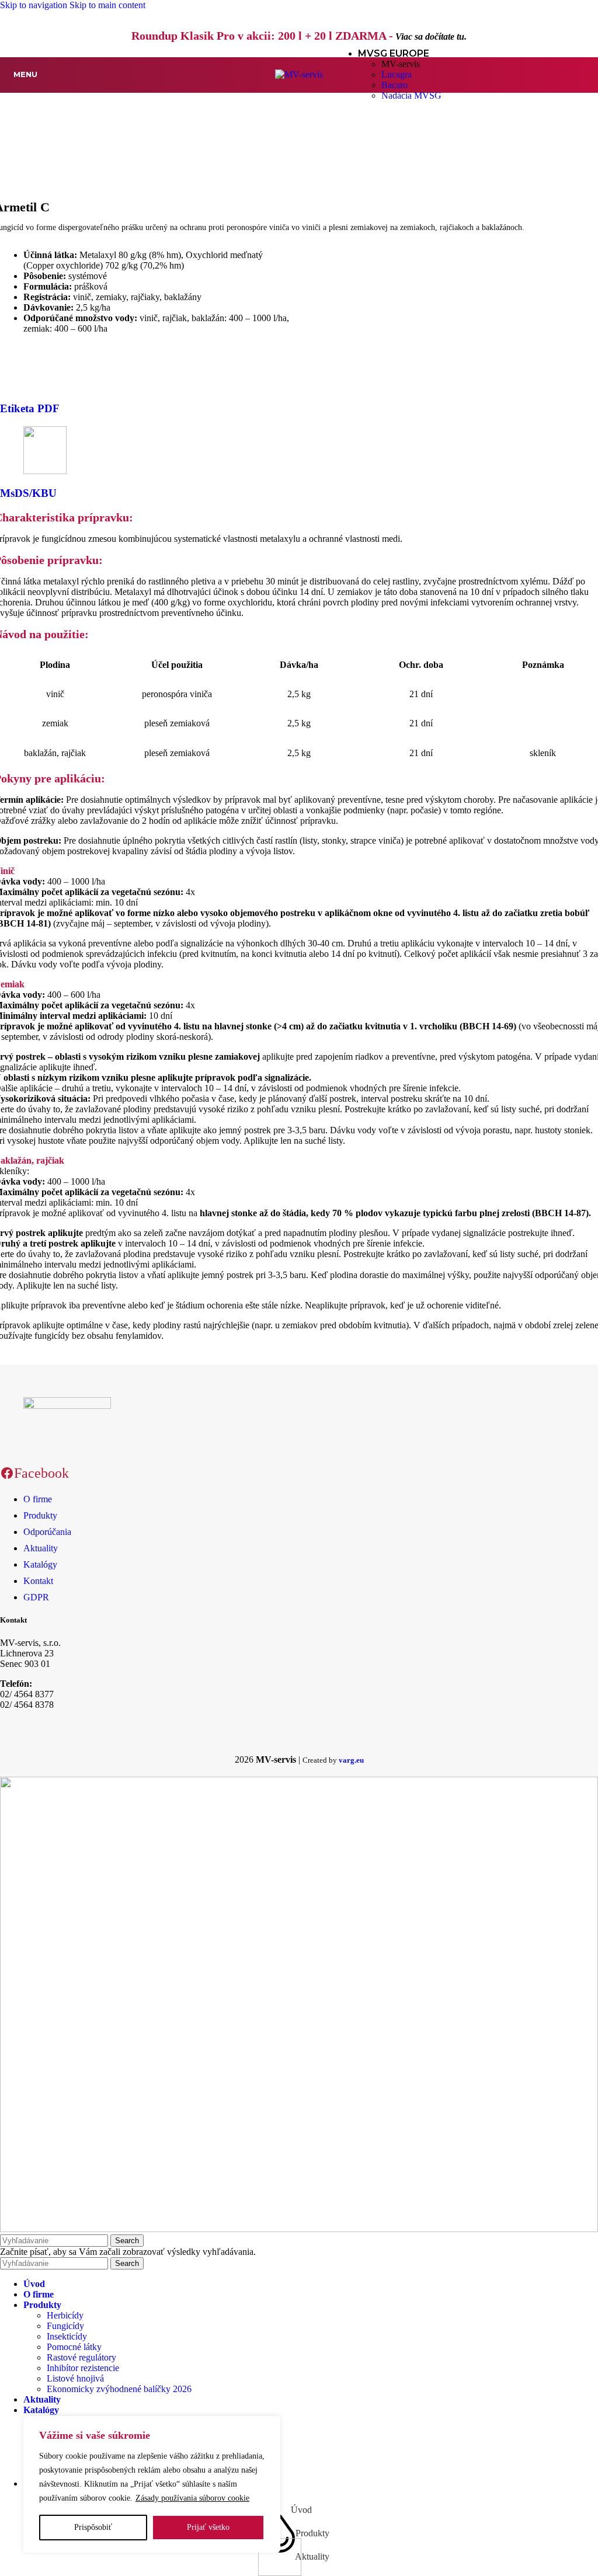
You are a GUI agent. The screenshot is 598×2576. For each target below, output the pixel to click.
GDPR (36, 1597)
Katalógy (40, 1564)
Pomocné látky (74, 2347)
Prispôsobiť (93, 2527)
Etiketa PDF (30, 408)
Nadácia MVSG (411, 95)
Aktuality (41, 1548)
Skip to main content (107, 5)
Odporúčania (47, 1532)
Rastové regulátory (81, 2357)
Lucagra (397, 74)
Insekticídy (67, 2336)
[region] (152, 2484)
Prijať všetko (208, 2527)
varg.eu (351, 1760)
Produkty (40, 1515)
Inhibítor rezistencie (83, 2368)
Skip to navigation (35, 5)
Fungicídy (65, 2326)
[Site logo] (299, 74)
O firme (38, 1499)
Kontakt (38, 1581)
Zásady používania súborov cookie (192, 2498)
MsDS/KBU (28, 493)
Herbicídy (65, 2315)
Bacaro (394, 85)
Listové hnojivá (75, 2378)
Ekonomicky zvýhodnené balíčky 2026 (119, 2389)
